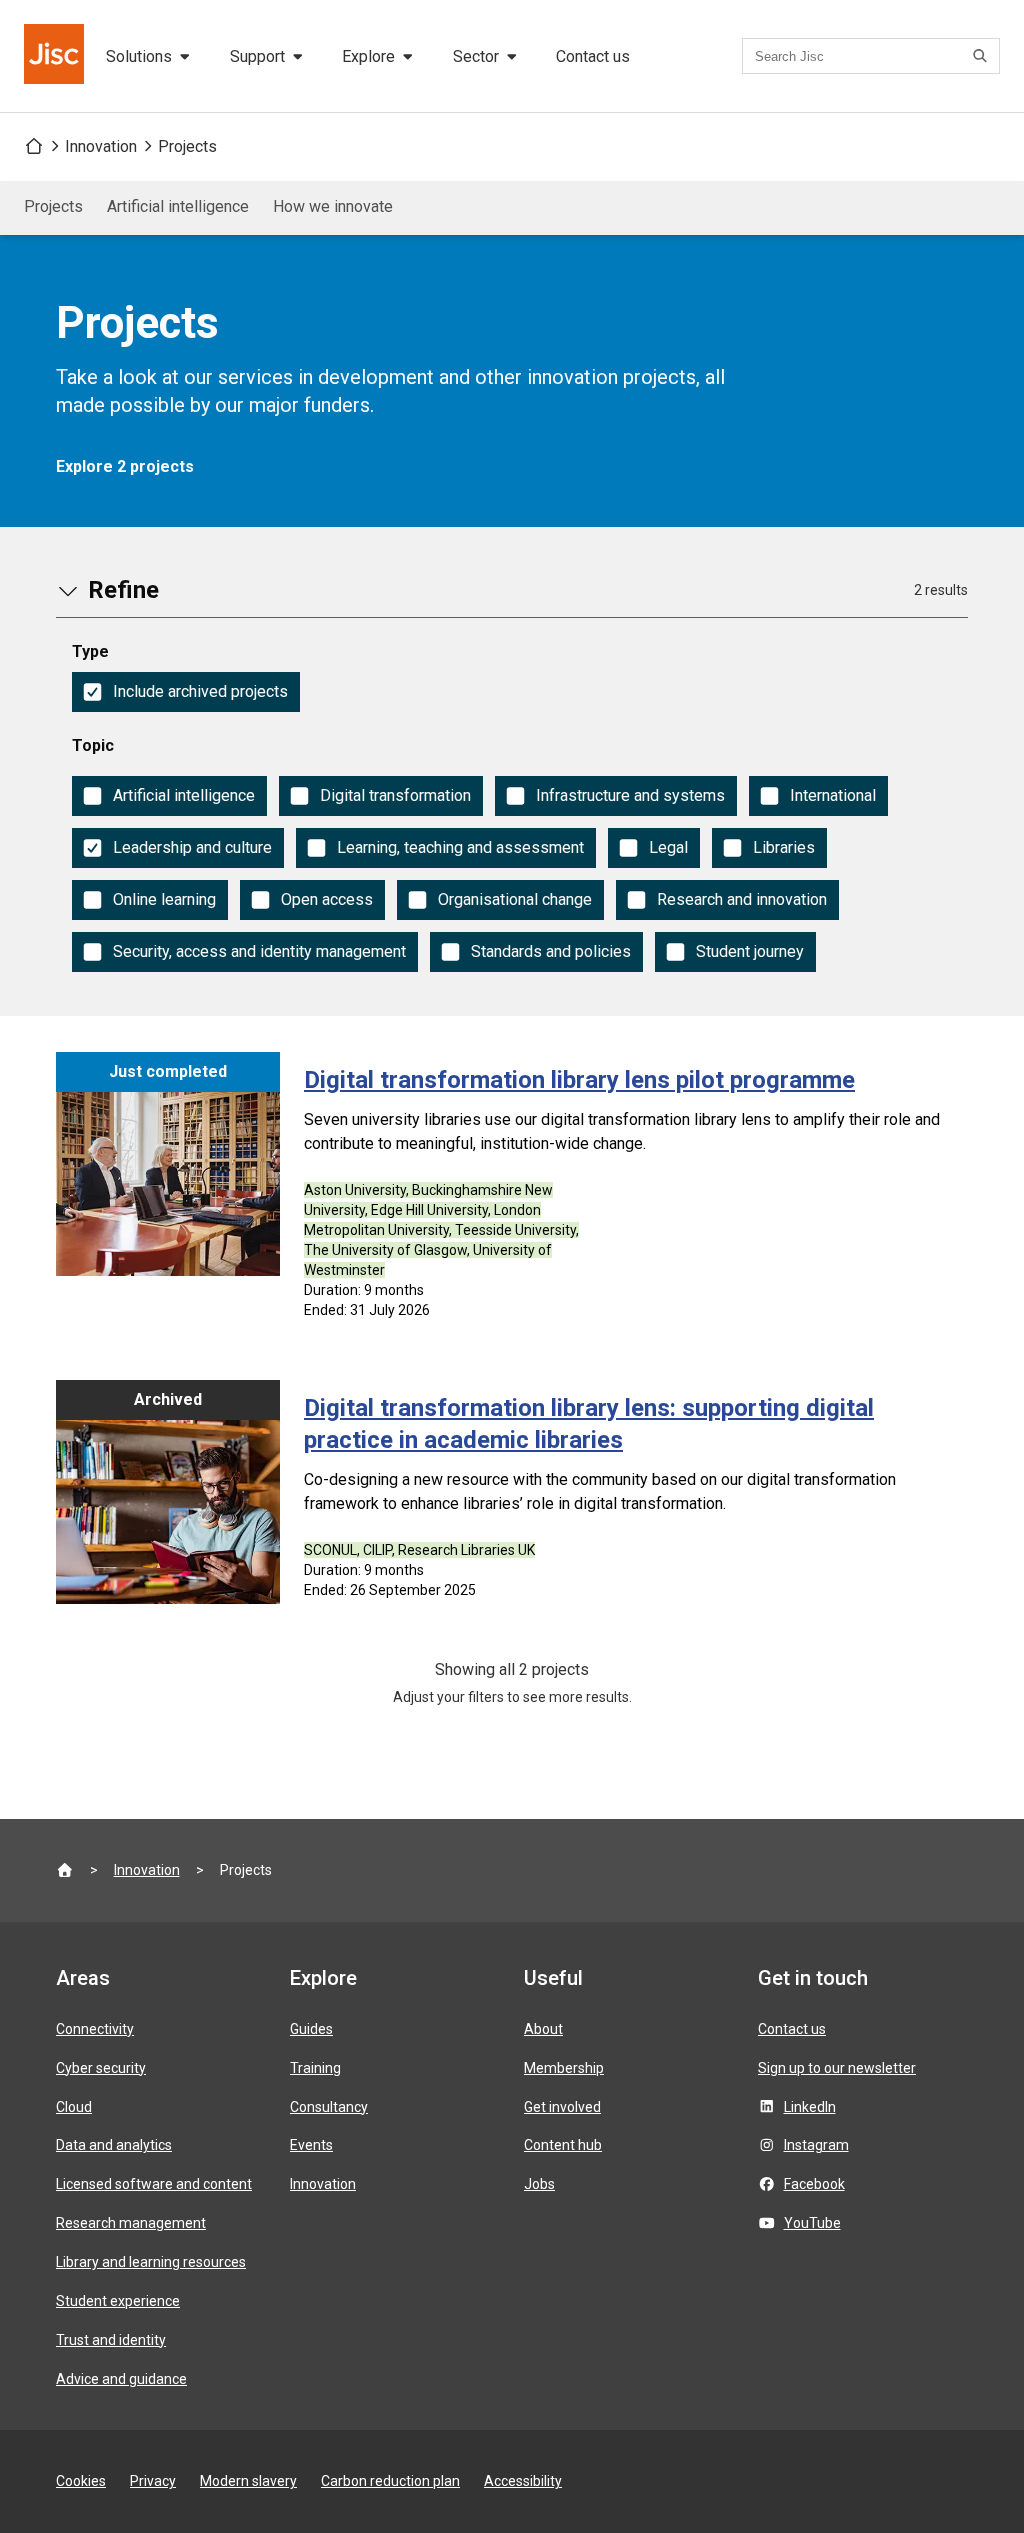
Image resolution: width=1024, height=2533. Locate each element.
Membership (564, 2068)
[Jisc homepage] (56, 56)
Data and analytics (114, 2145)
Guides (311, 2029)
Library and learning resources (151, 2262)
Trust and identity (111, 2340)
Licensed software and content (154, 2184)
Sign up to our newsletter (837, 2068)
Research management (131, 2223)
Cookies (81, 2481)
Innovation (101, 146)
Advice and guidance (121, 2379)
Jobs (539, 2184)
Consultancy (329, 2107)
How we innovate (333, 206)
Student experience (118, 2301)
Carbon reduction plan (390, 2481)
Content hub (563, 2145)
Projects (187, 146)
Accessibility (523, 2481)
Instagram (816, 2145)
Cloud (74, 2107)
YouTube (812, 2223)
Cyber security (101, 2068)
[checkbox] (186, 692)
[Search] (983, 56)
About (543, 2029)
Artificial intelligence (178, 206)
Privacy (153, 2481)
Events (311, 2145)
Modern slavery (248, 2481)
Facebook (814, 2184)
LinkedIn (810, 2107)
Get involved (562, 2107)
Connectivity (95, 2029)
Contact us (593, 56)
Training (315, 2068)
